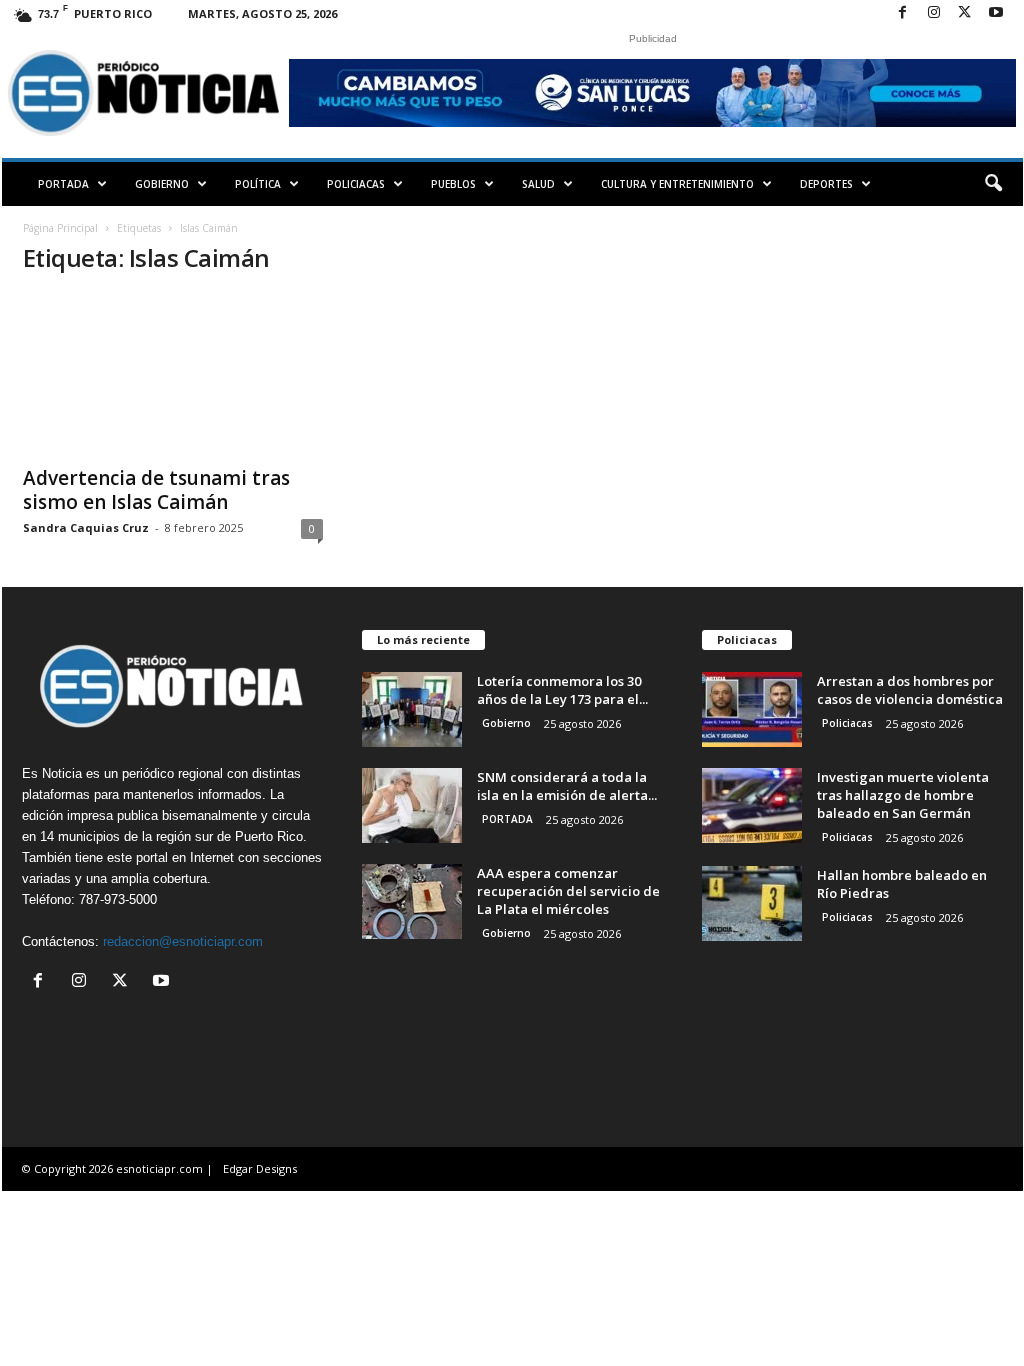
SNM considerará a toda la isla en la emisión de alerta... (567, 786)
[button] (993, 184)
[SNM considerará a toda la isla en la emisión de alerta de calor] (412, 805)
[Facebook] (903, 13)
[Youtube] (996, 13)
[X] (965, 13)
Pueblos (453, 184)
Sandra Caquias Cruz (86, 527)
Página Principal (60, 228)
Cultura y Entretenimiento (677, 184)
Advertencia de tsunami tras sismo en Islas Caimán (156, 490)
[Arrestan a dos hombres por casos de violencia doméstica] (752, 709)
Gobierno (162, 184)
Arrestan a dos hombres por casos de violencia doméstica (910, 690)
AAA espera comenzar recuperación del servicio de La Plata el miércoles (568, 891)
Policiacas (356, 184)
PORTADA (63, 184)
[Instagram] (934, 13)
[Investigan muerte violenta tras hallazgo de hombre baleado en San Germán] (752, 805)
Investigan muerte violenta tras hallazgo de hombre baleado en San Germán (903, 795)
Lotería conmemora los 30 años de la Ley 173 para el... (562, 690)
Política (258, 184)
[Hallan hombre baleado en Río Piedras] (752, 903)
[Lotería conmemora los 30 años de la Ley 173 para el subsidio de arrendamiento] (412, 709)
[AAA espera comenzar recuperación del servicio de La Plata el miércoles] (412, 901)
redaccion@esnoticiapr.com (183, 941)
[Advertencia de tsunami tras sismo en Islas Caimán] (173, 374)
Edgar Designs (260, 1168)
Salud (538, 184)
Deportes (826, 184)
